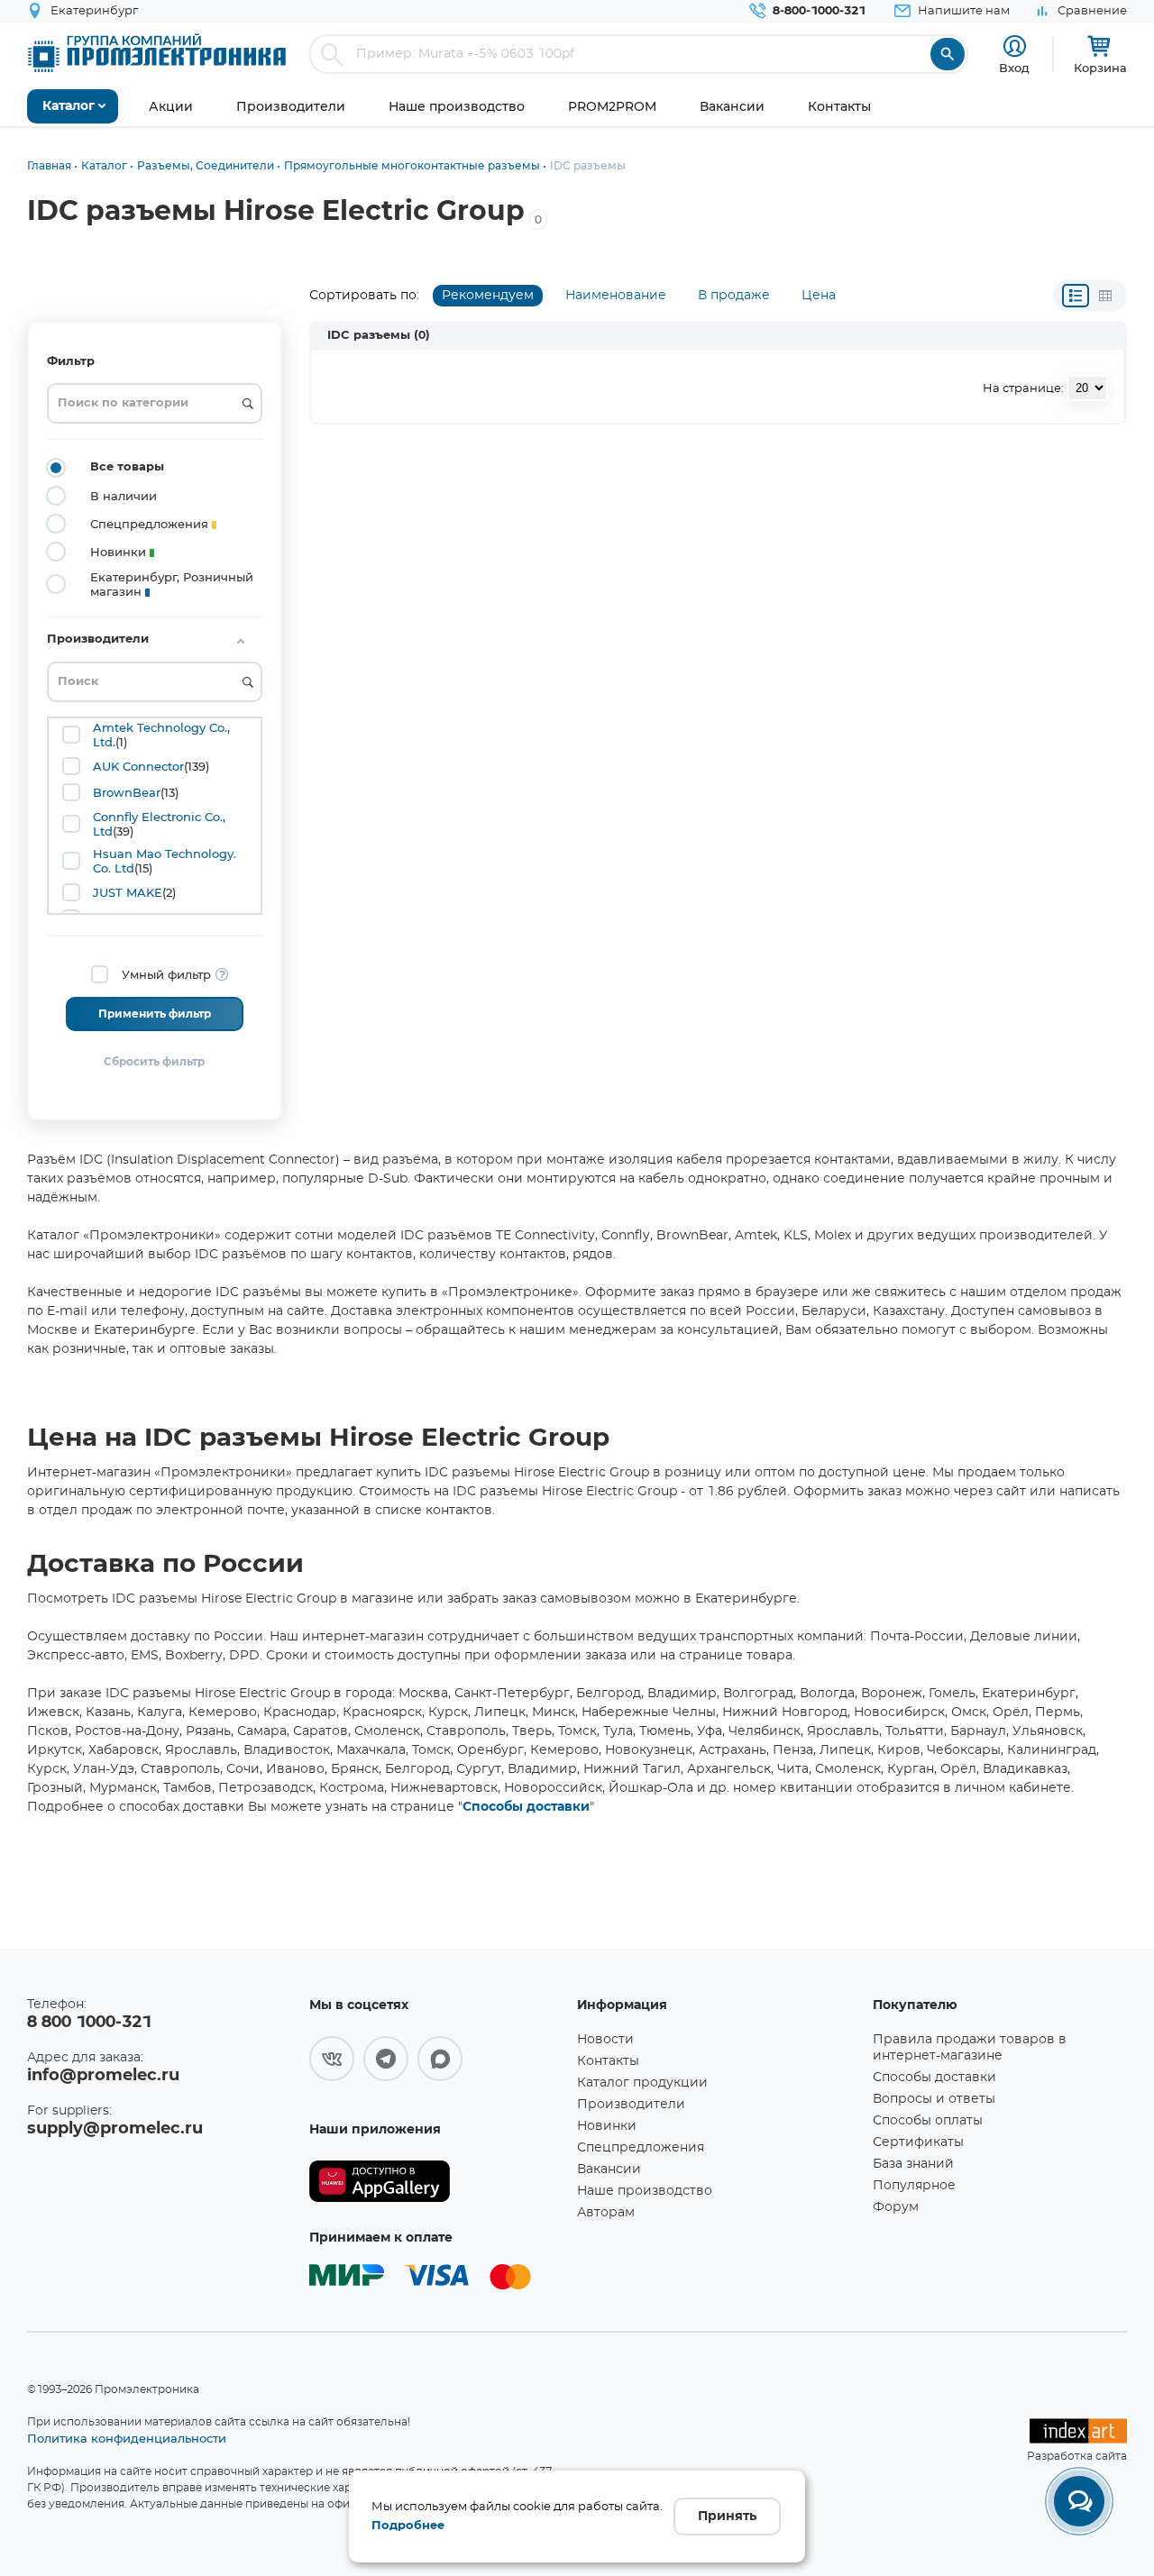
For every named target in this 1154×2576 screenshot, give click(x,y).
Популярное (914, 2186)
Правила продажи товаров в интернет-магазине (970, 2048)
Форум (896, 2207)
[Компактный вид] (1076, 296)
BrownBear (127, 792)
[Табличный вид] (1105, 296)
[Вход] (1015, 46)
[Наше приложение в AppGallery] (437, 2182)
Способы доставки (526, 1807)
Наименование (616, 296)
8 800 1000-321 (89, 2023)
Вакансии (609, 2170)
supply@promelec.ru (115, 2129)
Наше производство (645, 2191)
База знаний (913, 2164)
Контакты (608, 2061)
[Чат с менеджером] (1079, 2501)
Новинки (607, 2126)
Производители (631, 2105)
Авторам (606, 2213)
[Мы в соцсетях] (332, 2059)
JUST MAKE (128, 892)
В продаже (734, 296)
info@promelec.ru (103, 2076)
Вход (1014, 68)
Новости (605, 2040)
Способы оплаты (928, 2121)
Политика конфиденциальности (127, 2438)
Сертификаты (918, 2142)
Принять (727, 2517)
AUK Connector (138, 766)
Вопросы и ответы (934, 2099)
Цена (819, 296)
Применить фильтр (155, 1014)
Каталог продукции (642, 2083)
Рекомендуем (488, 296)
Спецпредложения (641, 2148)
